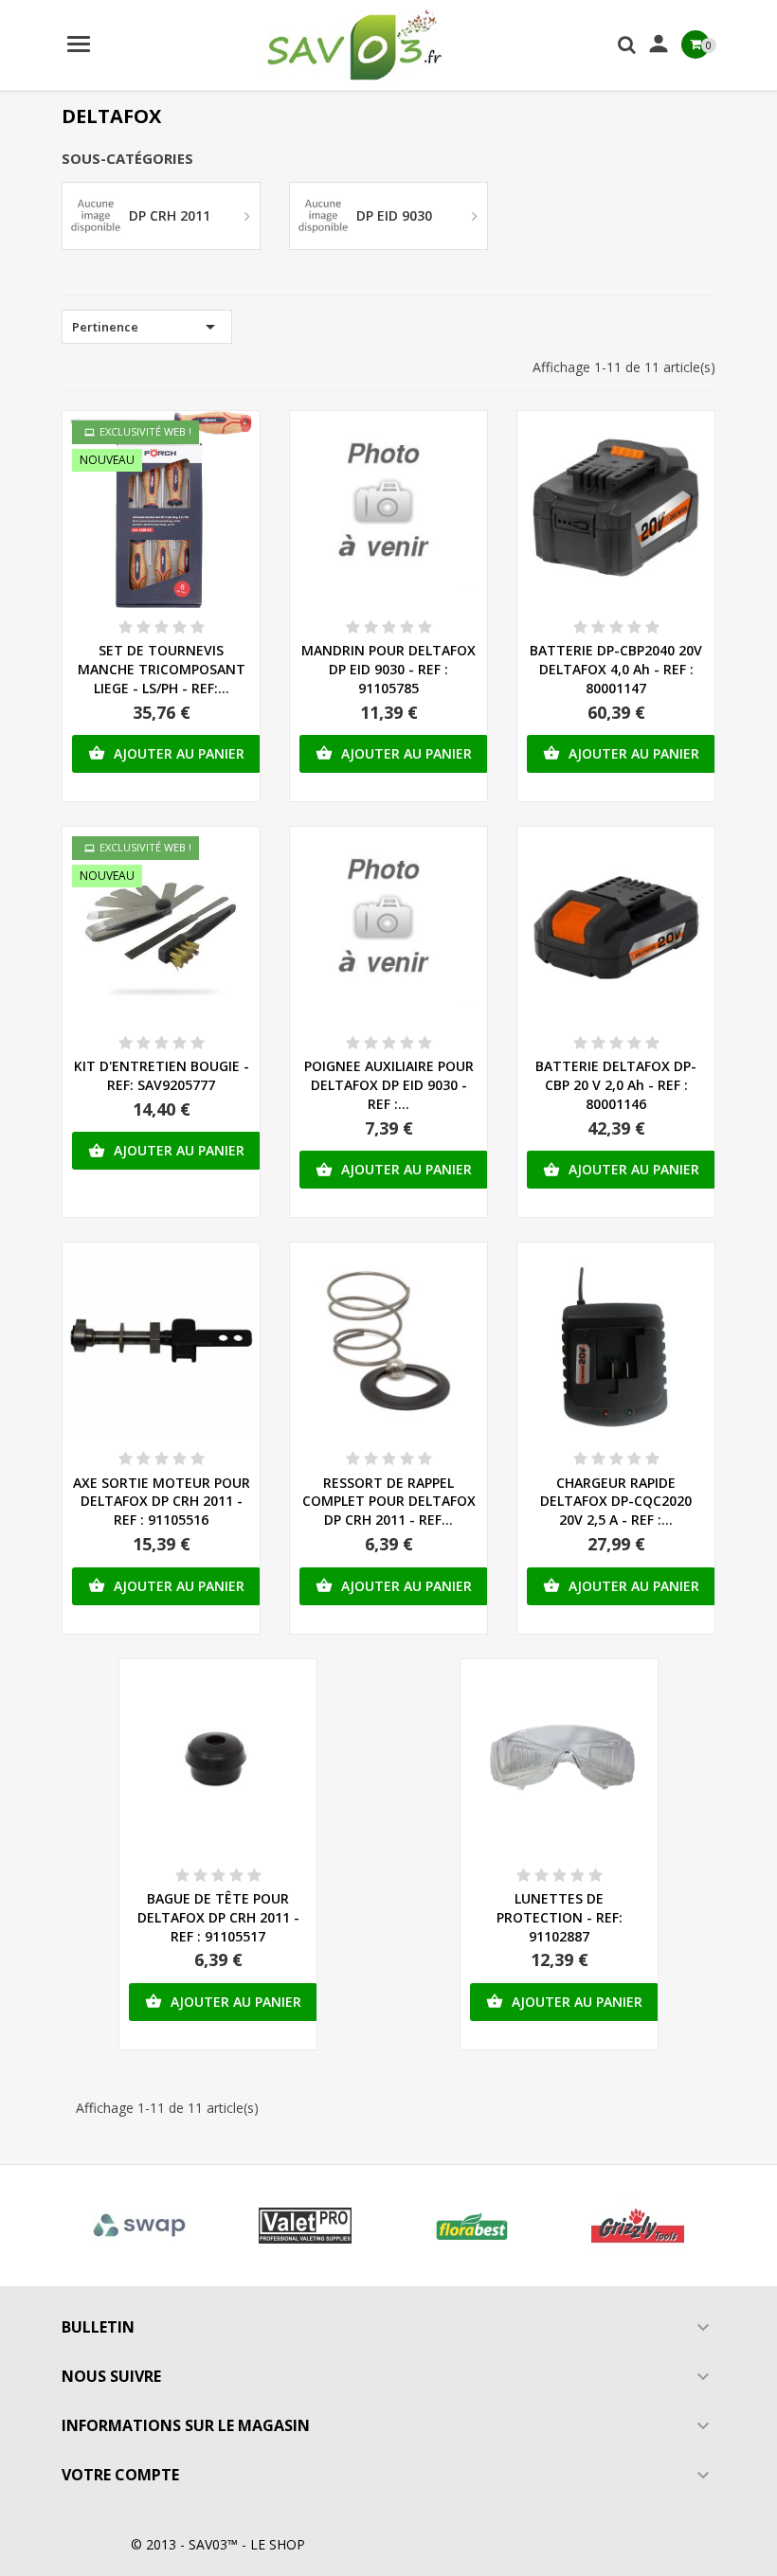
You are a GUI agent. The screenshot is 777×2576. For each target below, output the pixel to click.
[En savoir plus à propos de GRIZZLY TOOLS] (639, 2226)
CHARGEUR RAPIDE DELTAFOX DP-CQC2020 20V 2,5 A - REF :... (616, 1502)
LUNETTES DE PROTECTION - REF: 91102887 (560, 1917)
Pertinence (147, 327)
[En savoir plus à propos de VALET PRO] (306, 2226)
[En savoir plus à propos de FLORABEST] (472, 2226)
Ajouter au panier (166, 753)
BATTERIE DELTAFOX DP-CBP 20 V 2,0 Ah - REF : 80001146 (616, 1085)
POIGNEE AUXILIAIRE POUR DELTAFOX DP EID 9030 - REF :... (389, 1085)
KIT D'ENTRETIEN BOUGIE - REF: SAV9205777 (162, 1075)
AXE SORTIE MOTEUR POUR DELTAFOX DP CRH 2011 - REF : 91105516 (162, 1502)
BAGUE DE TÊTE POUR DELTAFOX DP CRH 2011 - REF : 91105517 (218, 1917)
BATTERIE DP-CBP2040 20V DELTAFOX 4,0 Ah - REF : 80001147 (616, 669)
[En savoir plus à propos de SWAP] (139, 2226)
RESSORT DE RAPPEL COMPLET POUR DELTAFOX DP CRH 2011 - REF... (389, 1502)
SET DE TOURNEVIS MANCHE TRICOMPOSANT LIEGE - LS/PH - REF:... (162, 669)
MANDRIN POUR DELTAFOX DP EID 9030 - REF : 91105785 (388, 669)
